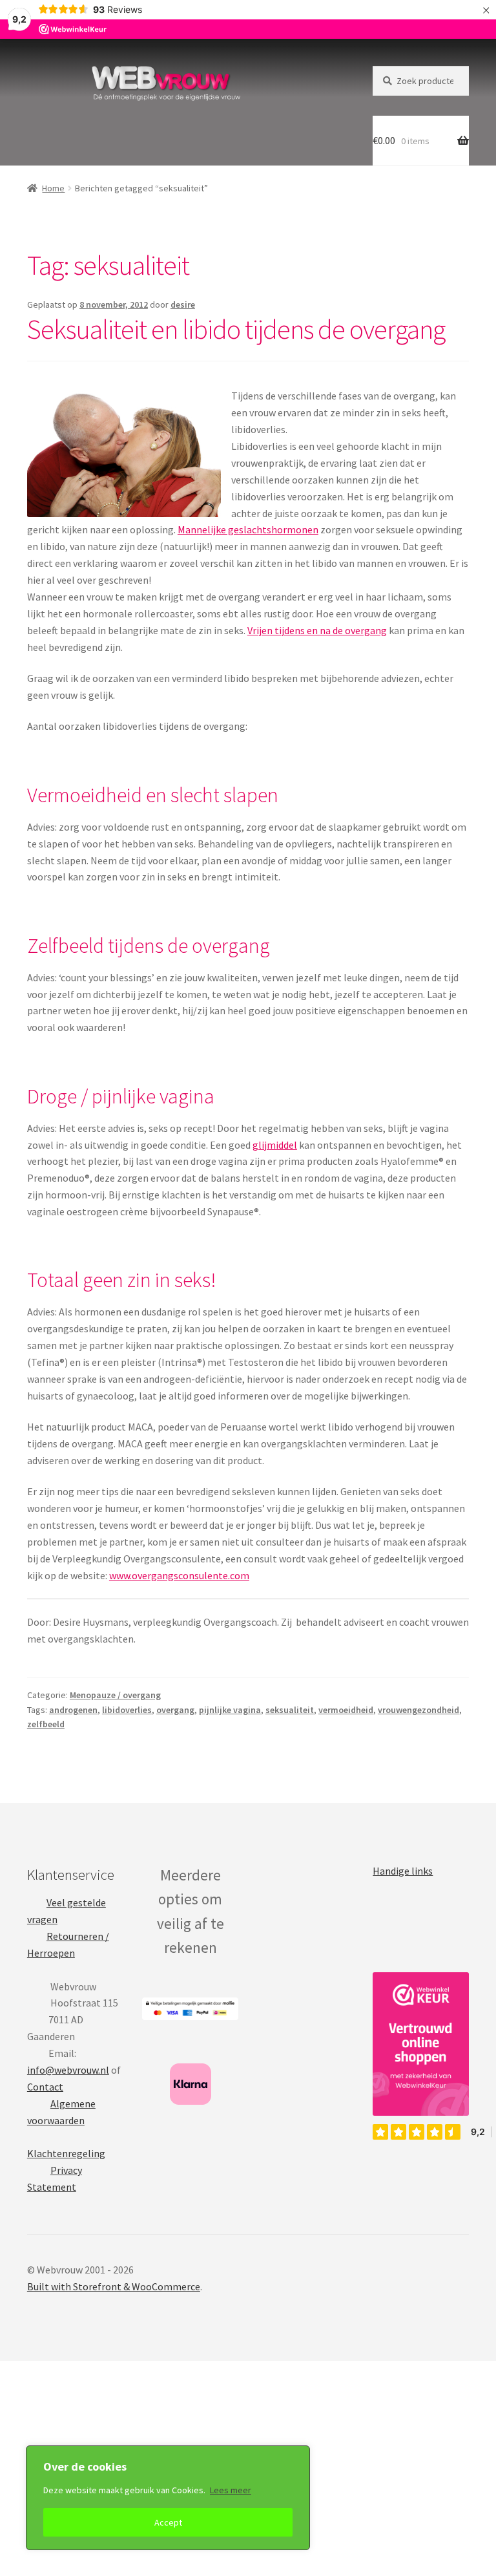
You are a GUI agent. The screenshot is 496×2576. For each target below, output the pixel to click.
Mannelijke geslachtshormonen (248, 529)
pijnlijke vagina (230, 1710)
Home (53, 188)
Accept (168, 2522)
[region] (168, 2498)
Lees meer (231, 2490)
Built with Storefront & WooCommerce (114, 2286)
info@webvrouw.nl (68, 2070)
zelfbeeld (46, 1724)
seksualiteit (290, 1710)
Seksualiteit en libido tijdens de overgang (236, 329)
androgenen (73, 1710)
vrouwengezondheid (418, 1710)
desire (183, 304)
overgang (175, 1710)
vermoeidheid (346, 1710)
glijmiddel (275, 1145)
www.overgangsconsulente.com (179, 1575)
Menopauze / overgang (115, 1695)
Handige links (403, 1871)
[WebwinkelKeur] (421, 2044)
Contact (45, 2087)
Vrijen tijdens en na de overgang (317, 630)
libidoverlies (127, 1710)
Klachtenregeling (66, 2153)
